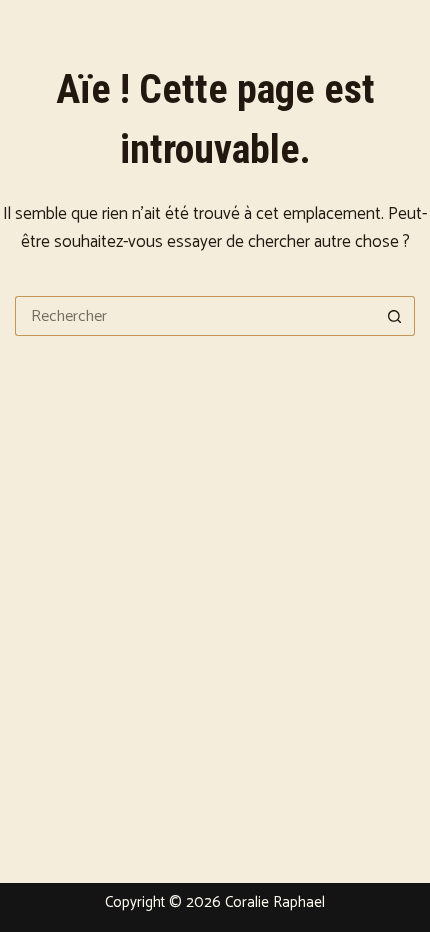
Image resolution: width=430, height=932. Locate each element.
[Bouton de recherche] (395, 316)
